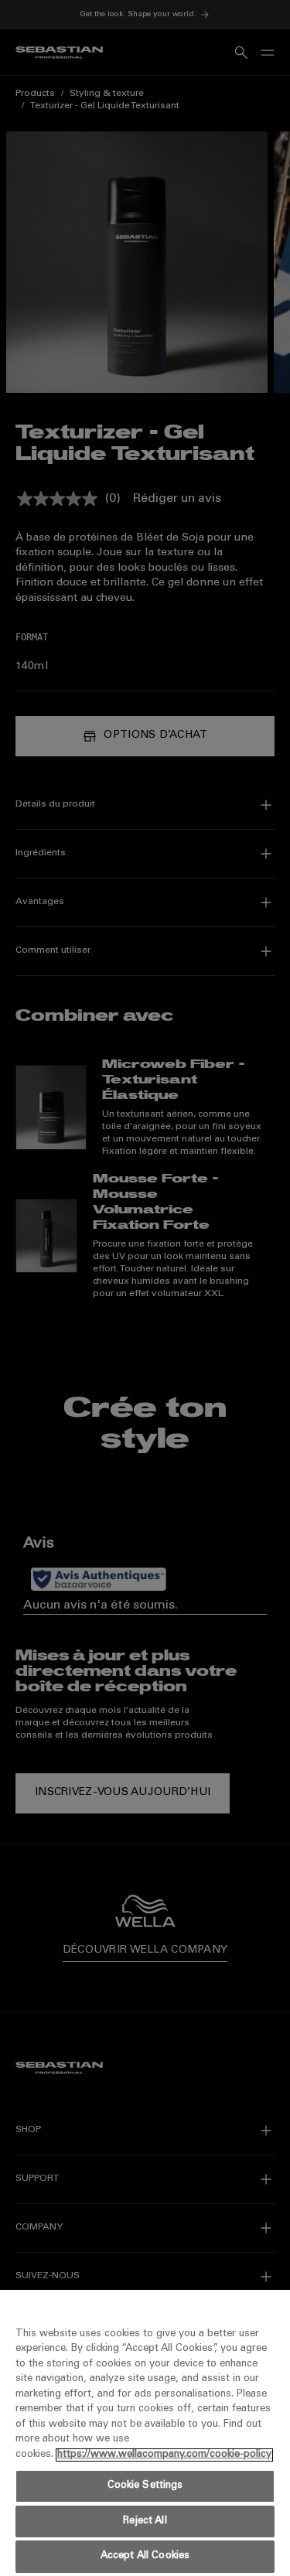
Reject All (145, 2521)
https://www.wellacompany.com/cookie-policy (164, 2455)
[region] (145, 2433)
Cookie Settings (145, 2486)
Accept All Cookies (145, 2556)
